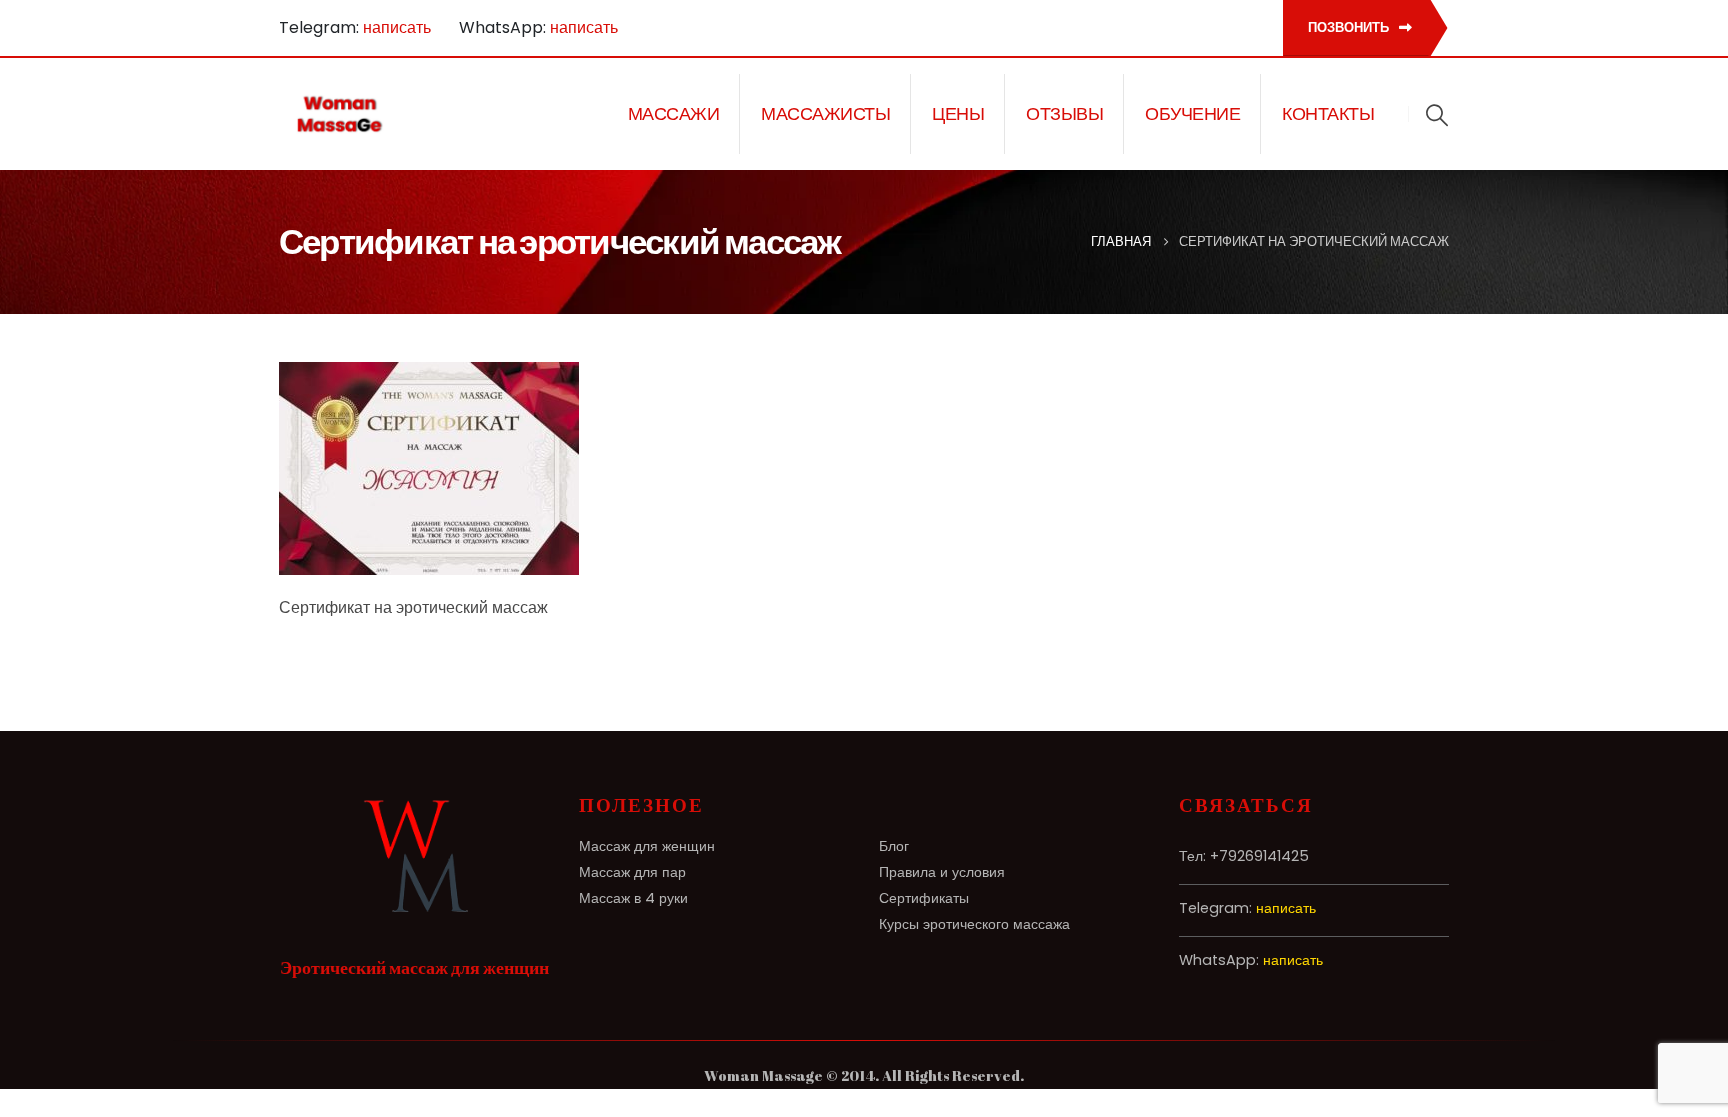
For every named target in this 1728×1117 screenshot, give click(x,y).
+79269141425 (1259, 856)
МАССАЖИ (674, 114)
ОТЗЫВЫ (1064, 114)
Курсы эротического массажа (974, 924)
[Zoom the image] (414, 806)
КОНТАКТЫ (1328, 114)
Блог (894, 846)
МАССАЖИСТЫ (825, 114)
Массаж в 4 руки (633, 898)
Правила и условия (942, 872)
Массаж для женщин (647, 846)
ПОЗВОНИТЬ (1350, 27)
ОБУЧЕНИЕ (1192, 114)
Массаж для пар (632, 872)
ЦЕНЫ (958, 114)
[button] (1436, 115)
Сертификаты (924, 898)
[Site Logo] (340, 114)
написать (397, 27)
